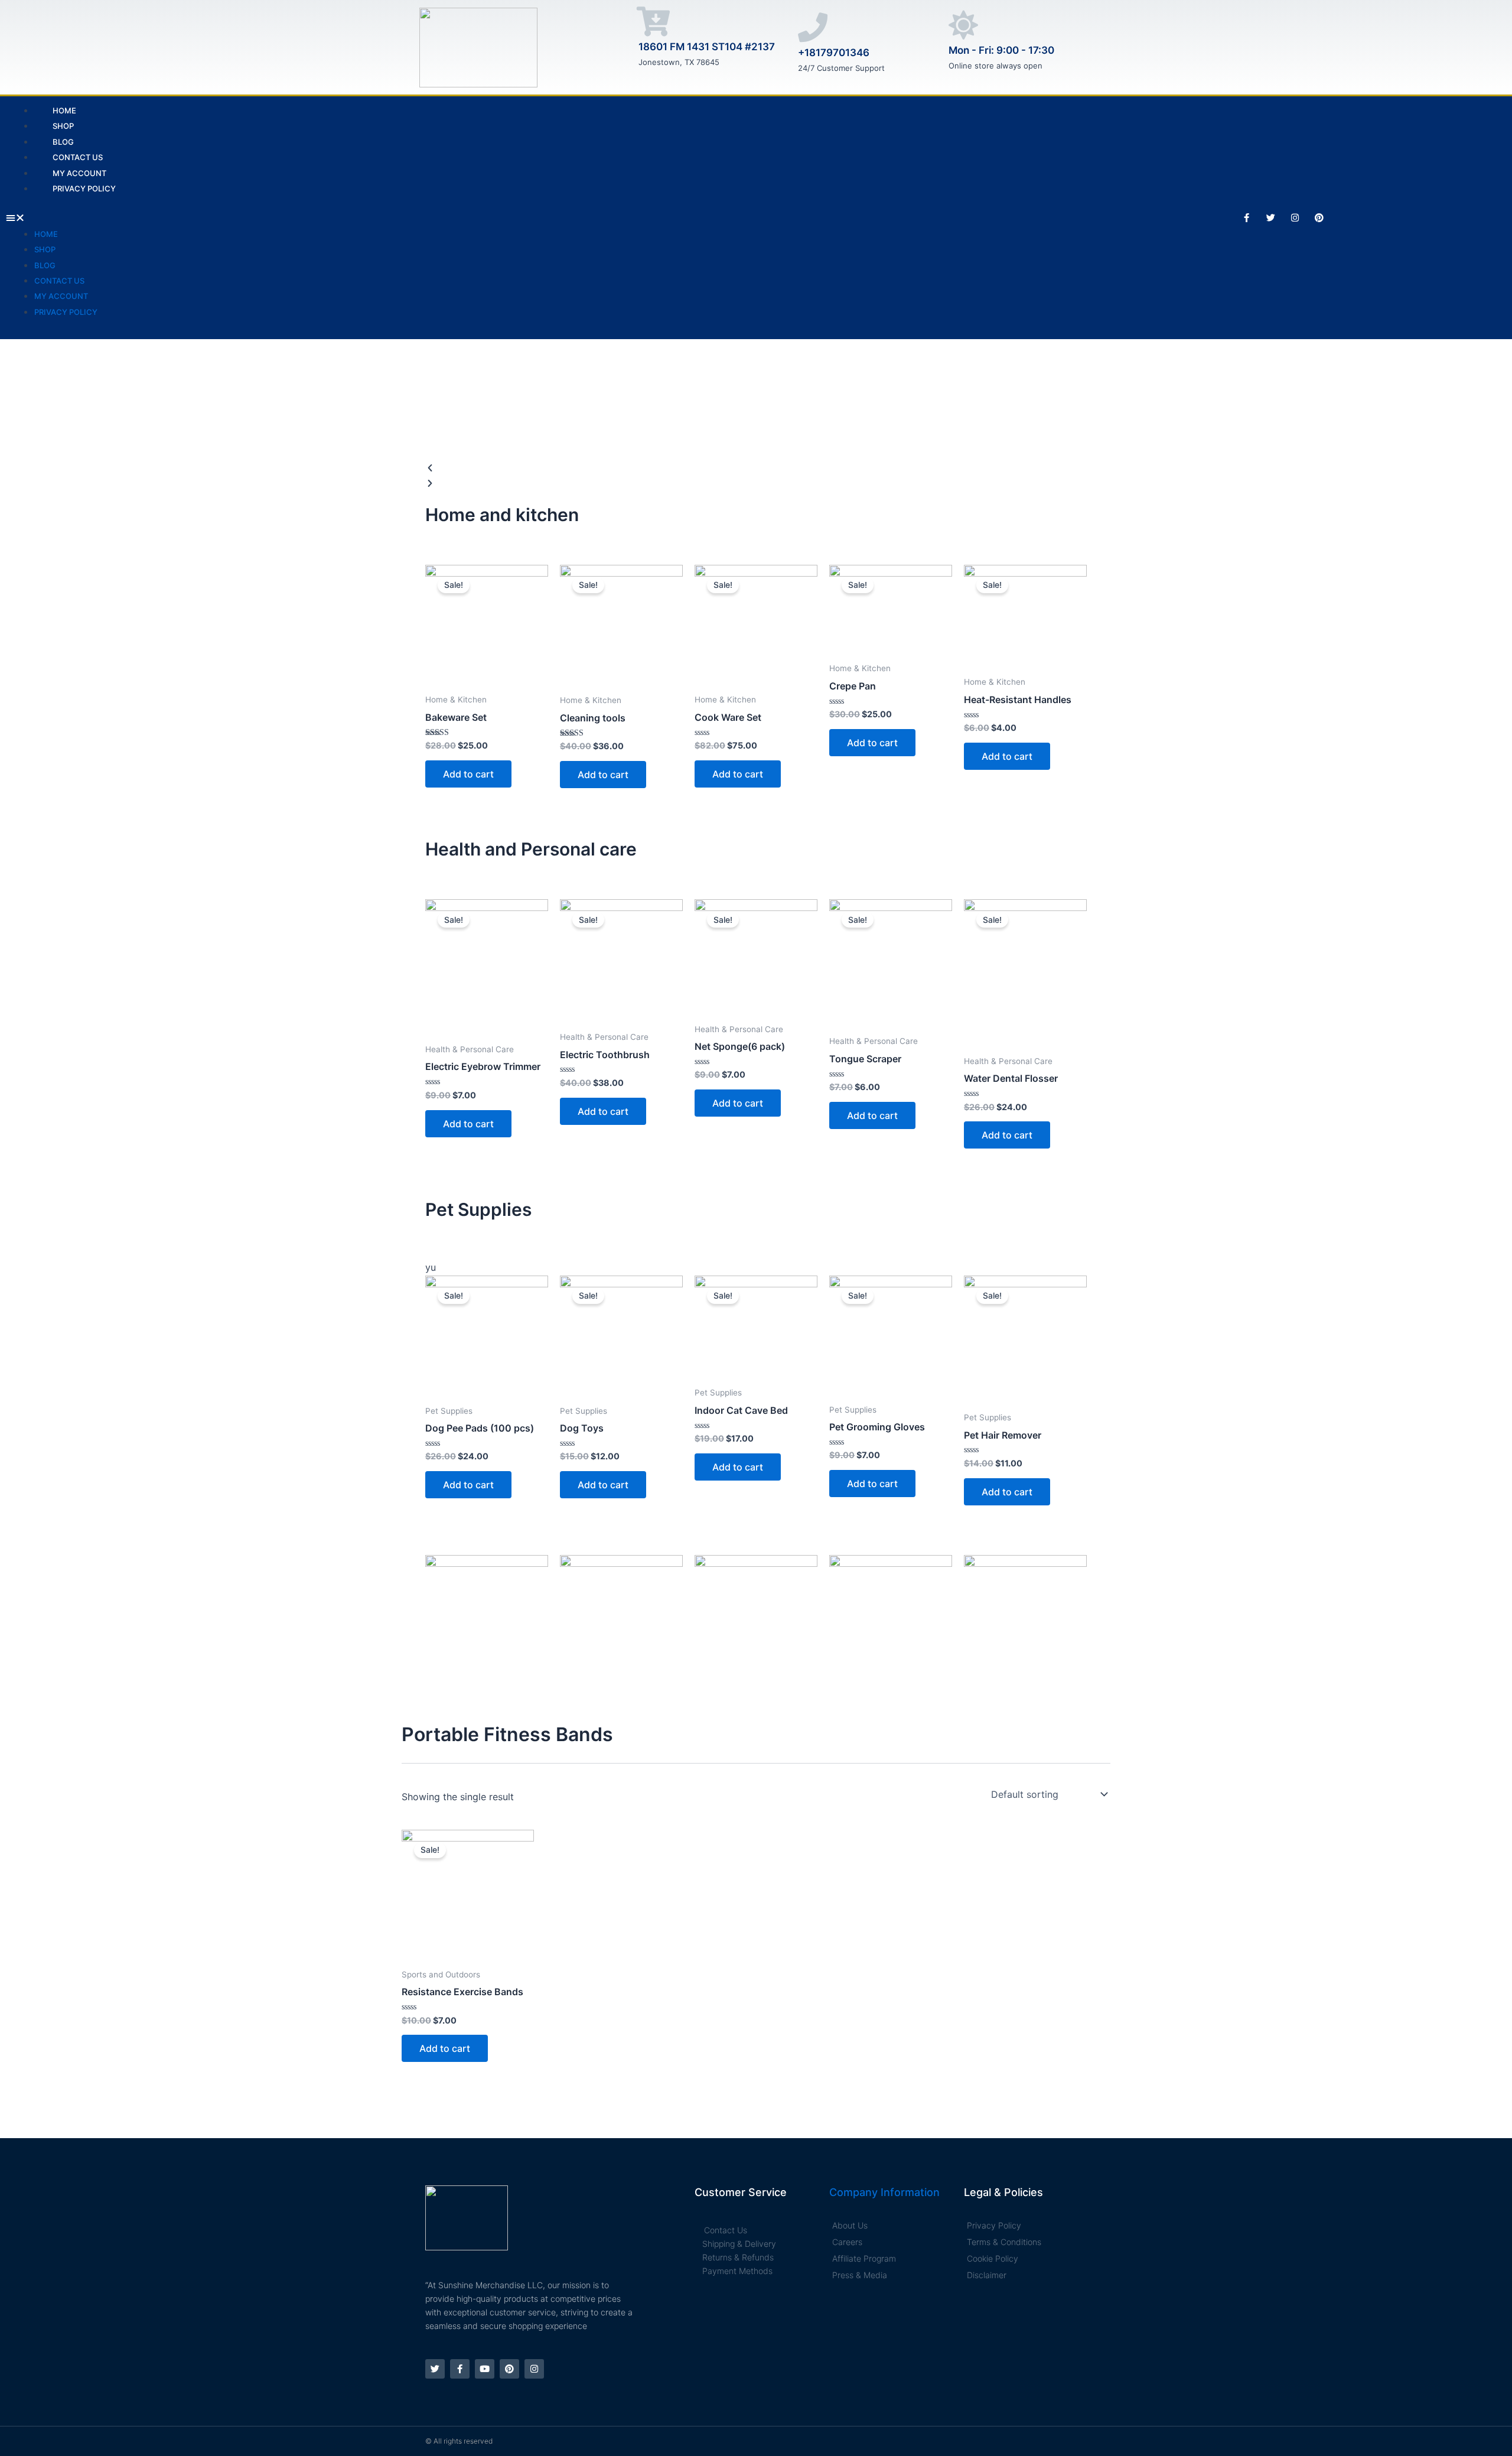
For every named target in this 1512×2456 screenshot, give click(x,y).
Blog (45, 265)
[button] (562, 217)
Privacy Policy (84, 188)
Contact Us (59, 281)
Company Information (884, 2192)
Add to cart (468, 774)
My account (61, 296)
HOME (46, 234)
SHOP (45, 249)
